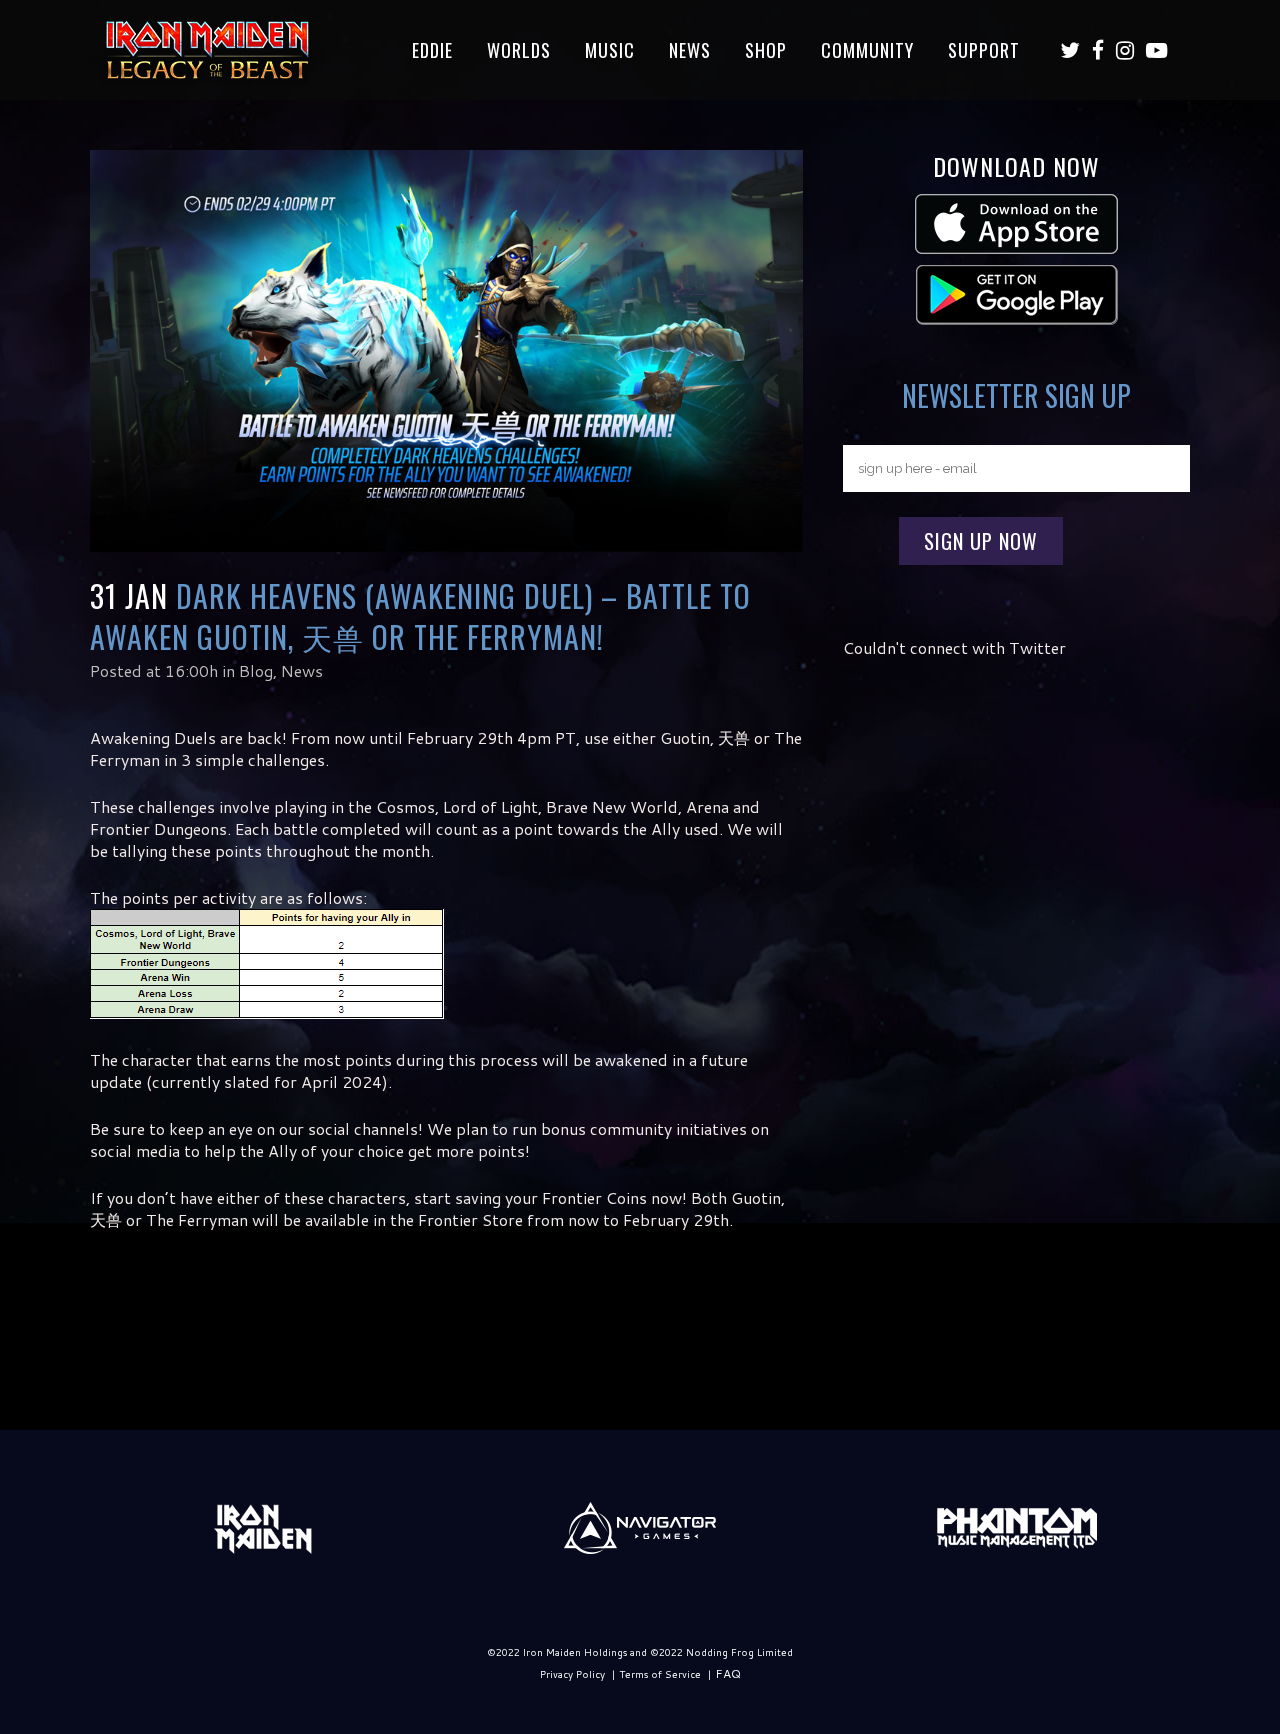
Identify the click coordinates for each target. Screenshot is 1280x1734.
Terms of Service (660, 1674)
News (302, 670)
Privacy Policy (572, 1674)
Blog (256, 670)
